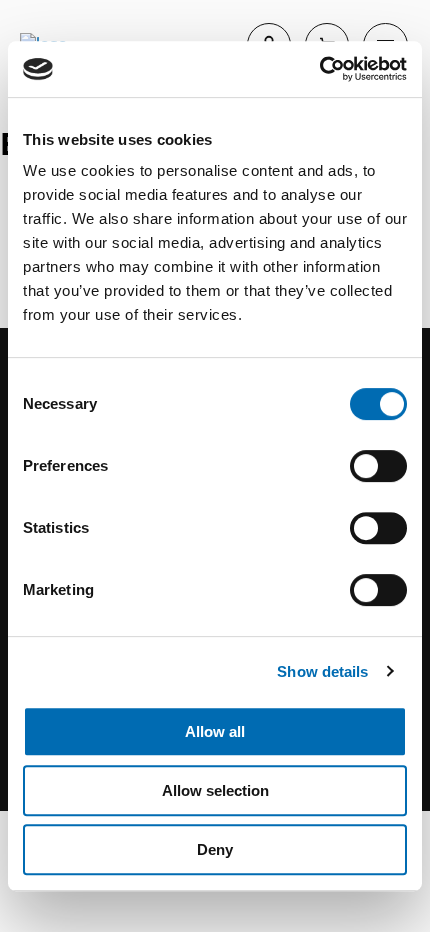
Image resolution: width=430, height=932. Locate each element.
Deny (215, 849)
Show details (322, 671)
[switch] (378, 466)
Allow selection (215, 790)
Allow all (215, 731)
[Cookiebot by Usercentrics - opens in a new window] (319, 69)
